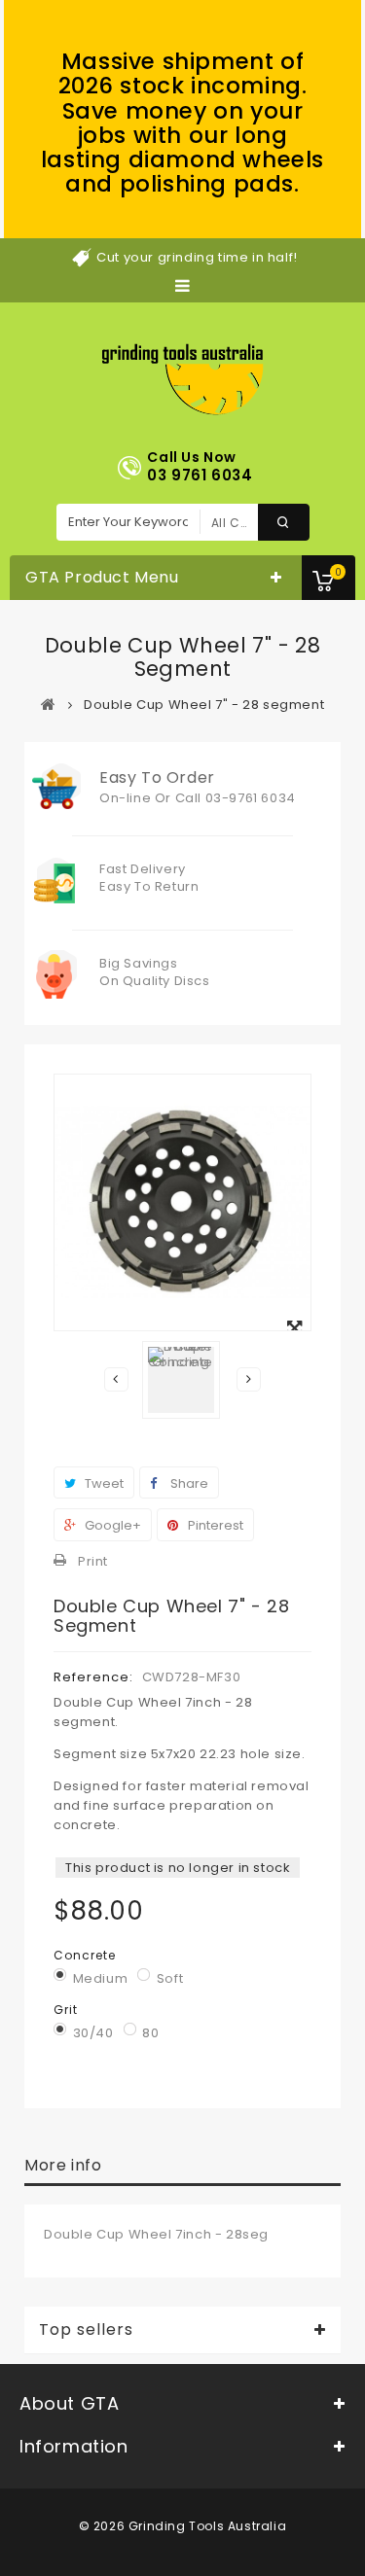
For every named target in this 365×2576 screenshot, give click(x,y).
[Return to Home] (49, 704)
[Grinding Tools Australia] (182, 380)
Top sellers (86, 2330)
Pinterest (214, 1525)
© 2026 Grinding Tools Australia (183, 2526)
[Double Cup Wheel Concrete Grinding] (181, 1380)
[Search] (284, 522)
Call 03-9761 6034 (236, 798)
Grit (68, 2010)
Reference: (93, 1677)
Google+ (111, 1525)
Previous (116, 1379)
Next (249, 1379)
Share (188, 1483)
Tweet (103, 1483)
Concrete (87, 1955)
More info (63, 2165)
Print (93, 1561)
